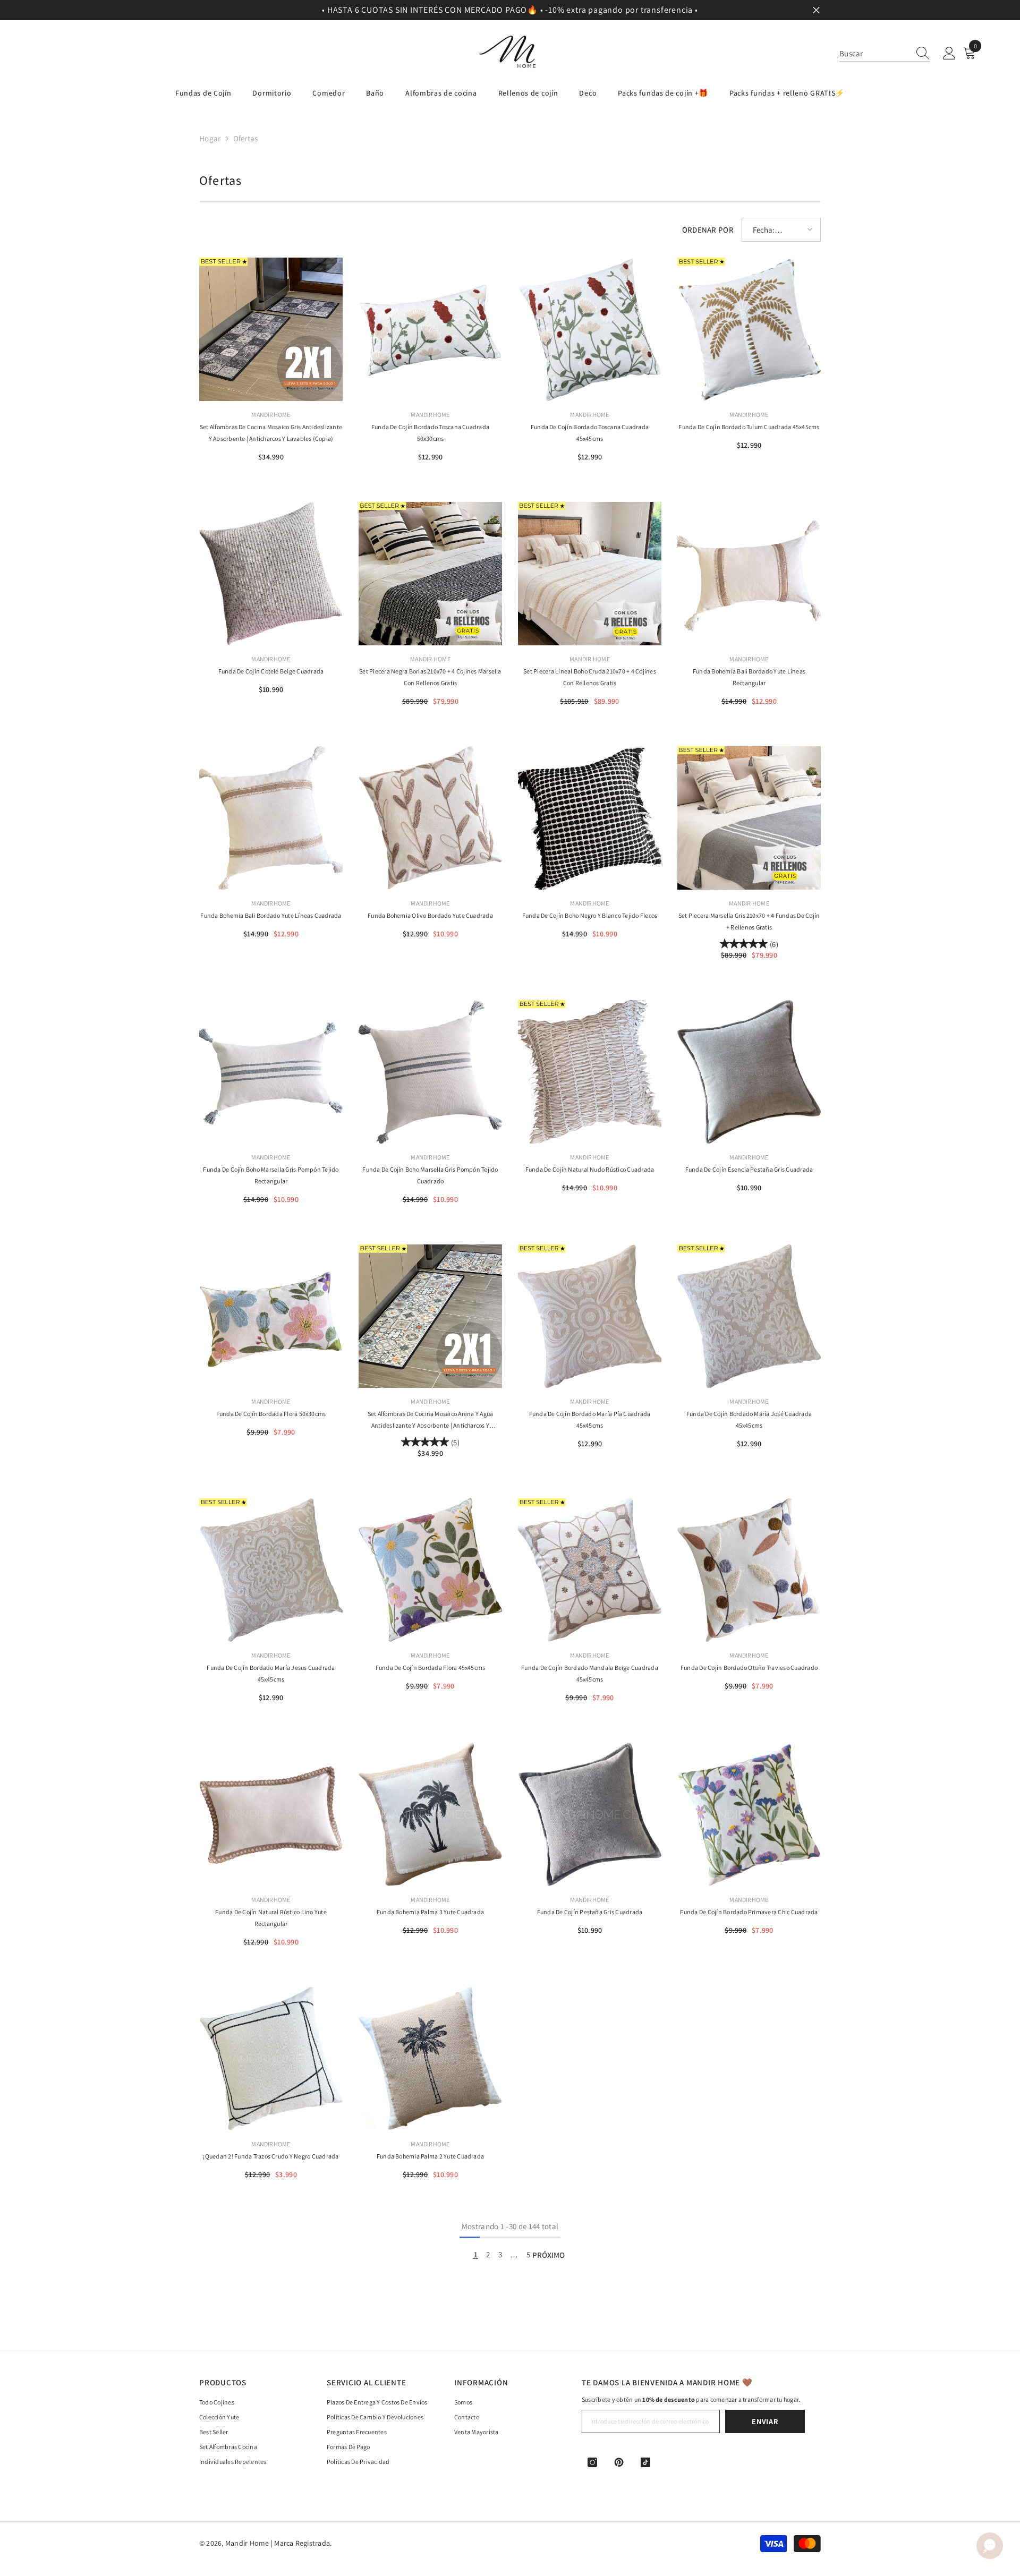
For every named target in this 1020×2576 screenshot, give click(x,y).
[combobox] (874, 53)
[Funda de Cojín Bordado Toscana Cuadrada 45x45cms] (590, 329)
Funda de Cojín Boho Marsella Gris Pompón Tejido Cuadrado (430, 1175)
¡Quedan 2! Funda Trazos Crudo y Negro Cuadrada (271, 2156)
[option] (510, 10)
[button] (781, 230)
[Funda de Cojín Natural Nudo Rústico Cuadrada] (590, 1072)
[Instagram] (592, 2462)
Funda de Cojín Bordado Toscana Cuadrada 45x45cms (590, 433)
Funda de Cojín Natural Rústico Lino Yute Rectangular (271, 1918)
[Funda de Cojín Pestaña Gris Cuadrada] (590, 1814)
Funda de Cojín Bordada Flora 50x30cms (271, 1414)
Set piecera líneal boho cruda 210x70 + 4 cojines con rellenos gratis (590, 677)
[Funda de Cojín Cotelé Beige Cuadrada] (271, 574)
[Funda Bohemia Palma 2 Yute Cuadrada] (430, 2059)
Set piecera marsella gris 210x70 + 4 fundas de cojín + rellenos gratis (749, 921)
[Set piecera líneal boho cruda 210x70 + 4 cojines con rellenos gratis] (590, 574)
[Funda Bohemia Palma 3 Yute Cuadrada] (430, 1814)
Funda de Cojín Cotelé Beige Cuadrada (271, 671)
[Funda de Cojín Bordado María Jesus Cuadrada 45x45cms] (271, 1570)
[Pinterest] (619, 2462)
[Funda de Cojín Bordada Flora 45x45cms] (430, 1570)
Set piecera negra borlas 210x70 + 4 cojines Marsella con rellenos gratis (430, 677)
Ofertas (246, 138)
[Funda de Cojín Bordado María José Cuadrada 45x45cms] (749, 1316)
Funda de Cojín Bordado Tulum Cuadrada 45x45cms (749, 427)
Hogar (210, 138)
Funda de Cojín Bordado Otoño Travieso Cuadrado (749, 1667)
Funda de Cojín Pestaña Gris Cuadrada (590, 1912)
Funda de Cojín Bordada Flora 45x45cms (431, 1667)
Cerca (816, 10)
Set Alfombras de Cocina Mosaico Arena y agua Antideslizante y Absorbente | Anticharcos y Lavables (431, 1421)
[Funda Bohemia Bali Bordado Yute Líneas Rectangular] (749, 574)
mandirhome (271, 415)
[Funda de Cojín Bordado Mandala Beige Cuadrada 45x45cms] (590, 1570)
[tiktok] (645, 2462)
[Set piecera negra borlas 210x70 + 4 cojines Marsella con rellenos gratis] (430, 574)
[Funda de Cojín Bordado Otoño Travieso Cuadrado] (749, 1570)
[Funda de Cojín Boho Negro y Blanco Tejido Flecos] (590, 818)
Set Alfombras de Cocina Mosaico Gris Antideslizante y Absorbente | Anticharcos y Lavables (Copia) (271, 433)
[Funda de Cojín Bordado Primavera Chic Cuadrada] (749, 1814)
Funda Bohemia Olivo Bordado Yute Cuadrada (430, 915)
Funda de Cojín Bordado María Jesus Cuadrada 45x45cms (271, 1673)
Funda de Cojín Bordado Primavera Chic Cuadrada (749, 1912)
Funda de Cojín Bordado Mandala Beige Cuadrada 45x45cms (590, 1673)
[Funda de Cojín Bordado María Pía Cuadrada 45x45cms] (590, 1316)
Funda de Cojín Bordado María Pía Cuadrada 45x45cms (590, 1419)
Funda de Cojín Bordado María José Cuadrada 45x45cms (749, 1419)
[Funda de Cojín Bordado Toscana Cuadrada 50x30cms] (430, 329)
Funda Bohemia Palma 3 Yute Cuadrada (430, 1912)
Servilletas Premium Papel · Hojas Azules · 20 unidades (134, 2536)
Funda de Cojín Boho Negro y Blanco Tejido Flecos (590, 915)
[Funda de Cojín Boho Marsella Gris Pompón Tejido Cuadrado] (430, 1072)
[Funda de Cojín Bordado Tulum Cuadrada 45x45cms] (749, 329)
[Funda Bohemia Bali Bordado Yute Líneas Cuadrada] (271, 818)
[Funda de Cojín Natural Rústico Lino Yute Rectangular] (271, 1814)
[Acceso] (949, 54)
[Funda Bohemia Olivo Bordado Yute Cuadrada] (430, 818)
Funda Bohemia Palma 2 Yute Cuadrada (430, 2156)
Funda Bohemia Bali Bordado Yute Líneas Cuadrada (271, 915)
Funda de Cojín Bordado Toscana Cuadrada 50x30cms (430, 433)
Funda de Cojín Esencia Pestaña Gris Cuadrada (749, 1169)
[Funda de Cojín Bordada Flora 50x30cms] (271, 1316)
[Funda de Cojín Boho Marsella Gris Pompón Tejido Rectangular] (271, 1072)
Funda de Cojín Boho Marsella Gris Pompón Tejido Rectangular (271, 1175)
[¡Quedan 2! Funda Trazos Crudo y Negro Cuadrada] (271, 2059)
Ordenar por (708, 230)
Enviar (765, 2421)
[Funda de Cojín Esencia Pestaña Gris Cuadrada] (749, 1072)
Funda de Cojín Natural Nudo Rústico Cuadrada (590, 1169)
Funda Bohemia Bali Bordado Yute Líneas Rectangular (749, 677)
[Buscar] (885, 54)
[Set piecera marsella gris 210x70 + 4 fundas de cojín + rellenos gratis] (749, 818)
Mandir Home (430, 659)
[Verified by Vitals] (76, 2553)
